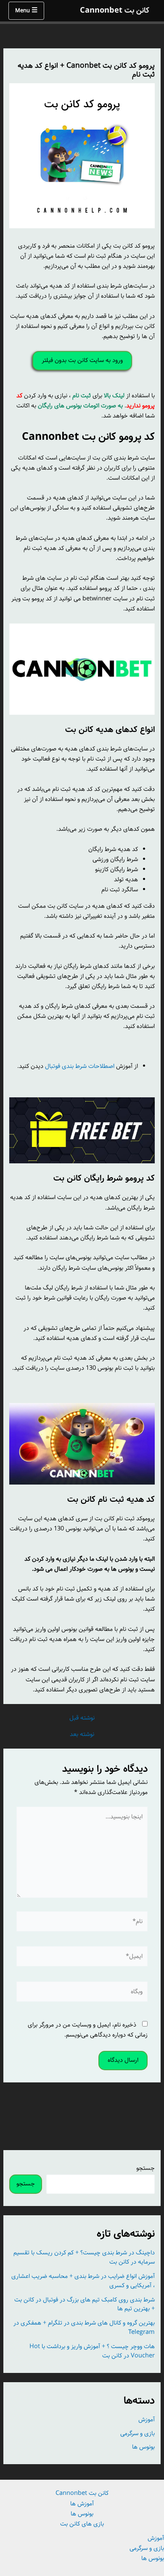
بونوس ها (143, 2447)
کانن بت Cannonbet (115, 11)
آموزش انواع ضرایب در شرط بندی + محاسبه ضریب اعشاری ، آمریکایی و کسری (83, 2281)
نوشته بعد (82, 1735)
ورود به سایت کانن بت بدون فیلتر (82, 360)
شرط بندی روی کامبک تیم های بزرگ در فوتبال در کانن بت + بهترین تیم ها (85, 2304)
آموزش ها (82, 2504)
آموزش (147, 2420)
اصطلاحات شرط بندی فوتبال (80, 1066)
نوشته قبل (82, 1718)
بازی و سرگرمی (138, 2433)
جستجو (145, 2168)
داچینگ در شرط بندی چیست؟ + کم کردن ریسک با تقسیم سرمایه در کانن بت (84, 2257)
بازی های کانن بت (82, 2524)
